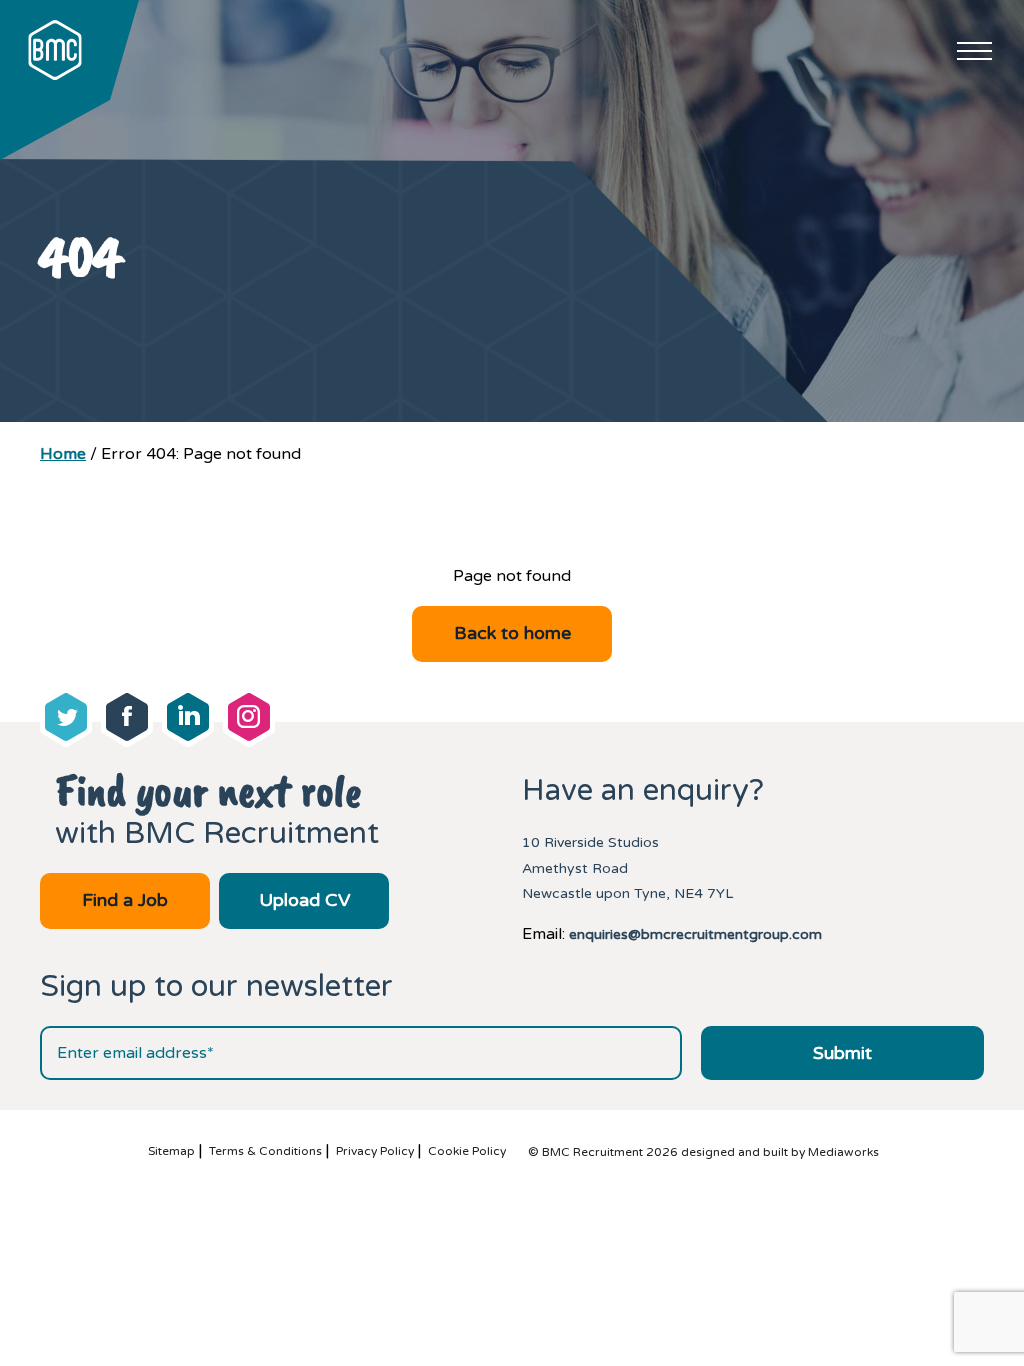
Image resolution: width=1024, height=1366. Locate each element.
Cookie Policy (467, 1151)
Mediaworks (843, 1152)
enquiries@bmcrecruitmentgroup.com (695, 934)
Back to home (512, 633)
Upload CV (304, 900)
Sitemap (171, 1151)
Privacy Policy (375, 1151)
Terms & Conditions (265, 1151)
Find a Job (125, 900)
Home (63, 454)
